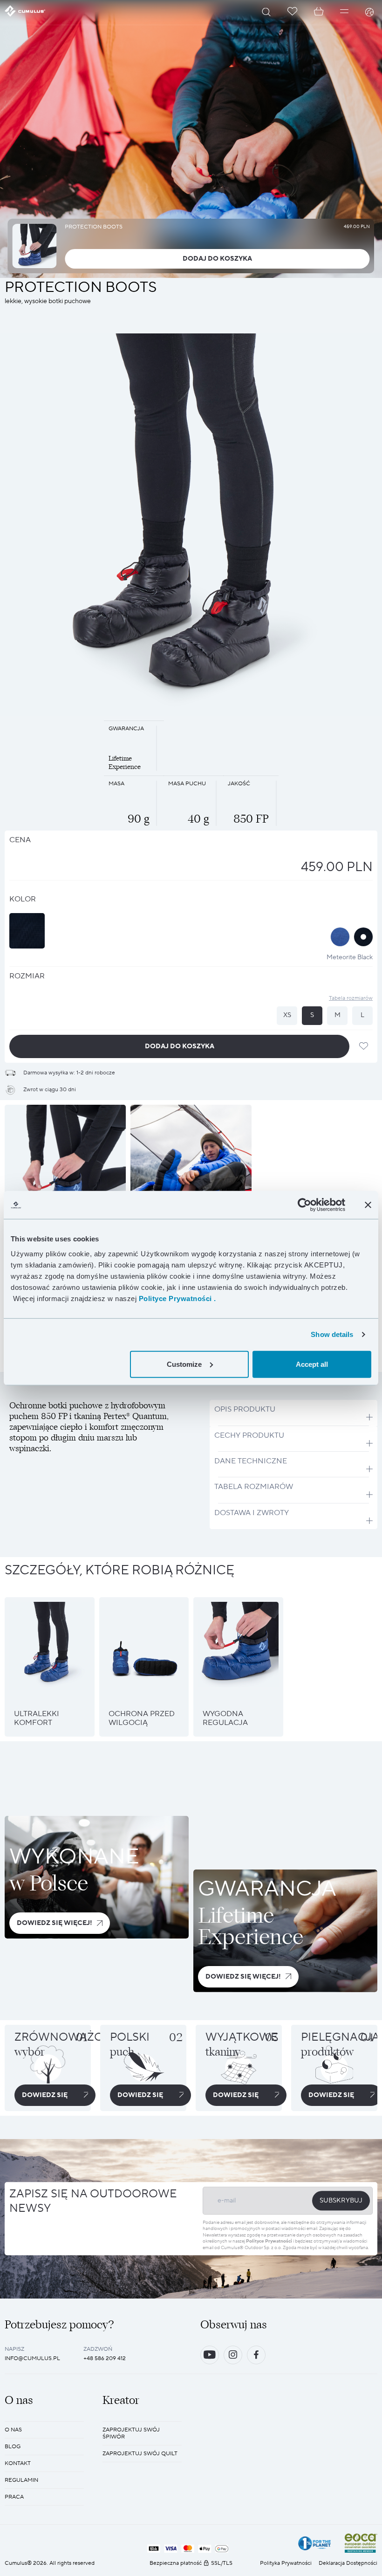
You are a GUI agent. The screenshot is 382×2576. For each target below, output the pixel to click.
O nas (13, 2430)
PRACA (14, 2497)
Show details (332, 1334)
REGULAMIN (21, 2480)
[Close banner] (368, 1205)
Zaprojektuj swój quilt (140, 2454)
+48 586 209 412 (105, 2358)
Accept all (312, 1364)
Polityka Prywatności (286, 2563)
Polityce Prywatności (269, 2241)
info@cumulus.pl (32, 2358)
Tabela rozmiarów (351, 998)
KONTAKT (18, 2463)
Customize (184, 1364)
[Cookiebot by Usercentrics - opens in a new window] (304, 1205)
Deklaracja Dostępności (348, 2563)
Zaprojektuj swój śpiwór (131, 2433)
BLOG (13, 2447)
